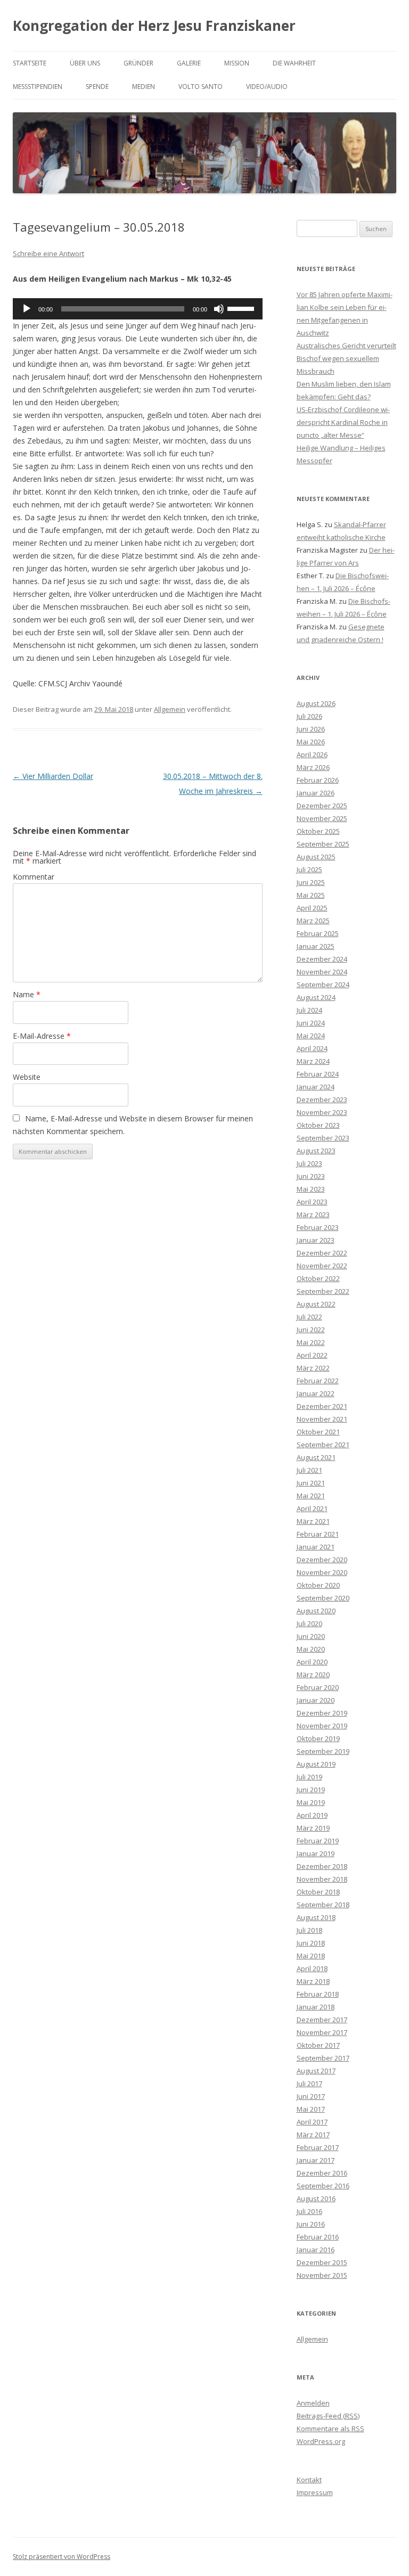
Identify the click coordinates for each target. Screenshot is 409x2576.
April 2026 (312, 754)
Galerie (189, 63)
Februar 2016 (318, 2237)
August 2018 (316, 1917)
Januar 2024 (316, 1087)
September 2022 (323, 1291)
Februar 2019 (318, 1841)
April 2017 (312, 2122)
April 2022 (312, 1355)
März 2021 (313, 1521)
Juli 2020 (309, 1623)
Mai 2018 (311, 1956)
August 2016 (316, 2198)
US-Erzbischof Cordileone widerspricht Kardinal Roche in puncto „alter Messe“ (343, 422)
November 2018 (322, 1879)
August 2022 (316, 1304)
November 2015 (322, 2275)
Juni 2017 (311, 2096)
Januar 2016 (316, 2250)
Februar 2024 (318, 1074)
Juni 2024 (311, 1023)
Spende (97, 87)
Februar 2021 (318, 1534)
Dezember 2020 (322, 1560)
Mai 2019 (311, 1802)
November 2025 (322, 818)
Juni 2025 (311, 882)
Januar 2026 (316, 793)
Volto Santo (201, 87)
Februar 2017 (318, 2147)
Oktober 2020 (318, 1585)
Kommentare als (330, 2429)
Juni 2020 (311, 1636)
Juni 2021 (311, 1483)
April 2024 (312, 1048)
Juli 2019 (309, 1777)
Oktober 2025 (318, 831)
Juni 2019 (311, 1790)
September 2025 (323, 844)
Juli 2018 (309, 1930)
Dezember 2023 (322, 1100)
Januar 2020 (316, 1700)
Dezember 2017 (322, 2020)
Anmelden (313, 2403)
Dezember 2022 (322, 1253)
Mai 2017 (311, 2109)
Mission (237, 63)
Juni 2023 (311, 1176)
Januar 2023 (316, 1240)
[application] (138, 309)
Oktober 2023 (318, 1125)
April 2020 (312, 1662)
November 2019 (322, 1726)
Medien (144, 87)
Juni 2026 (311, 729)
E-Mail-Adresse (42, 1036)
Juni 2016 (311, 2224)
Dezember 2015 (322, 2262)
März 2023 (313, 1215)
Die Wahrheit (294, 63)
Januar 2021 (316, 1547)
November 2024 (322, 972)
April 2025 (312, 908)
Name (27, 994)
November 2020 (322, 1572)
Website (27, 1077)
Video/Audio (267, 87)
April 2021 (312, 1508)
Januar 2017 (316, 2160)
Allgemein (170, 709)
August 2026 (316, 703)
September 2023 (323, 1138)
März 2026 (313, 767)
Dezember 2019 (322, 1713)
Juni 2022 (311, 1330)
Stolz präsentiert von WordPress (62, 2557)
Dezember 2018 (322, 1866)
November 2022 (322, 1266)
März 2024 (313, 1061)
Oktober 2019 (318, 1738)
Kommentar (34, 877)
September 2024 (323, 985)
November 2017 (322, 2032)
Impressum (315, 2492)
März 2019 (313, 1828)
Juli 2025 (309, 869)
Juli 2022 (309, 1317)
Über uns (85, 63)
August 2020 (316, 1611)
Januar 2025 (316, 946)
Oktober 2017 (318, 2045)
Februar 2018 (318, 1994)
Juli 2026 (309, 716)
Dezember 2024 (322, 959)
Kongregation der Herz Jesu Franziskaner (154, 26)
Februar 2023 (318, 1227)
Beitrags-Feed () (328, 2416)
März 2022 (313, 1368)
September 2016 (323, 2186)
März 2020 (313, 1675)
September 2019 (323, 1751)
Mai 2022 (311, 1342)
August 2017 (316, 2071)
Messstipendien (38, 87)
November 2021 (322, 1419)
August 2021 (316, 1457)
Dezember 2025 (322, 806)
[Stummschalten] (219, 309)
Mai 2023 (311, 1189)
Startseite (30, 63)
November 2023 (322, 1112)
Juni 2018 (311, 1943)
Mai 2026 (311, 742)
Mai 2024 (311, 1036)
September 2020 (323, 1598)
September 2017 (323, 2058)
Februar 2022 (318, 1381)
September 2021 (323, 1445)
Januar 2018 (316, 2007)
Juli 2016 (309, 2211)
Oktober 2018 (318, 1892)
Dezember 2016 (322, 2173)
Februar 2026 (318, 780)
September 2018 (323, 1905)
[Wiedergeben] (27, 309)
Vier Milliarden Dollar (53, 776)
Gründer (138, 63)
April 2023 (312, 1202)
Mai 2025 (311, 895)
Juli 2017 (309, 2083)
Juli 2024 (309, 1010)
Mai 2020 (311, 1649)
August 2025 (316, 857)
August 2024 (316, 997)
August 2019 (316, 1764)
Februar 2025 (318, 933)
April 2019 (312, 1815)
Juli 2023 (309, 1163)
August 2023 (316, 1151)
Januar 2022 (316, 1393)
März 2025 (313, 921)
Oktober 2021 (318, 1432)
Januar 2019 (316, 1853)
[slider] (242, 308)
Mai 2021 (311, 1496)
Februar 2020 (318, 1687)
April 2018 (312, 1968)
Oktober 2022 (318, 1278)
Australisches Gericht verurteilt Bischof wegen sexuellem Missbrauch (346, 358)
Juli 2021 (309, 1470)
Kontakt (309, 2480)
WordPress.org (321, 2441)
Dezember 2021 (322, 1406)
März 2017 (313, 2135)
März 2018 (313, 1981)
